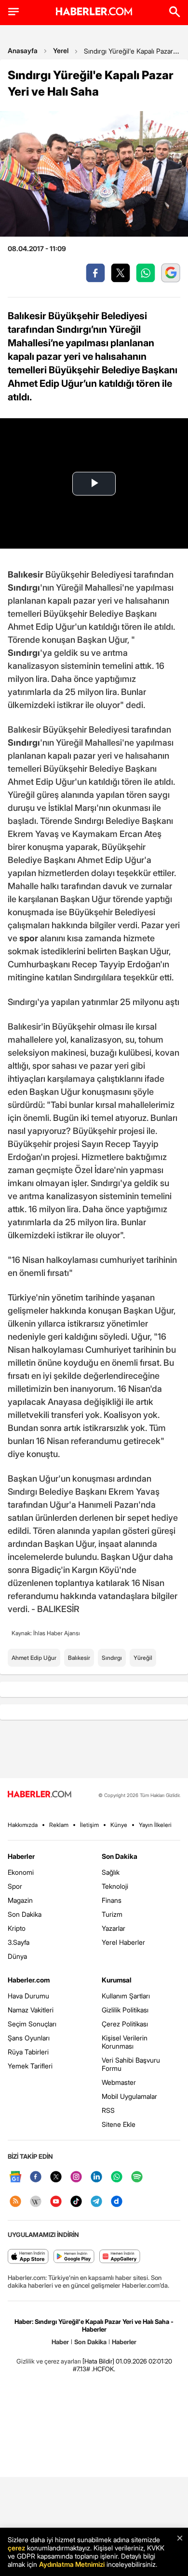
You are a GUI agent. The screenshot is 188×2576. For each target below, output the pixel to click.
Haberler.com (29, 1980)
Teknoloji (115, 1886)
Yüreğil (143, 1658)
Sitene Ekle (119, 2124)
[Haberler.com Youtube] (56, 2202)
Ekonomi (21, 1872)
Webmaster (119, 2082)
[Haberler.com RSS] (15, 2202)
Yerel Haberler (123, 1942)
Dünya (17, 1956)
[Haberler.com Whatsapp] (117, 2177)
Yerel (61, 50)
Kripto (17, 1928)
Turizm (112, 1914)
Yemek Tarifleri (30, 2066)
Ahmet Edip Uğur (34, 1658)
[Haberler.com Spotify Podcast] (137, 2177)
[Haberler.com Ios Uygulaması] (28, 2257)
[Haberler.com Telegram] (96, 2202)
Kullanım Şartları (126, 1996)
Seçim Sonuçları (32, 2024)
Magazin (20, 1900)
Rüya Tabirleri (28, 2052)
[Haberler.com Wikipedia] (36, 2202)
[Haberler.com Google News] (15, 2177)
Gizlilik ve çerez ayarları (49, 2361)
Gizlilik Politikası (125, 2010)
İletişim (89, 1825)
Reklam (59, 1825)
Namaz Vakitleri (31, 2010)
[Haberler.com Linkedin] (96, 2177)
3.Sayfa (19, 1942)
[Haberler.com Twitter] (56, 2177)
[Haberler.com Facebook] (36, 2177)
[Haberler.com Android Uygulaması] (74, 2257)
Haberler (21, 1856)
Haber (60, 2342)
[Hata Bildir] (98, 2361)
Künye (119, 1825)
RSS (108, 2110)
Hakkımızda (23, 1825)
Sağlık (111, 1872)
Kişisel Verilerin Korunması (125, 2042)
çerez (16, 2548)
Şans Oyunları (29, 2038)
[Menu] (13, 12)
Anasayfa (23, 50)
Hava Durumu (28, 1996)
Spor (15, 1886)
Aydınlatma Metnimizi (72, 2564)
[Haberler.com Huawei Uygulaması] (120, 2257)
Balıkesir (79, 1658)
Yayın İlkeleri (155, 1825)
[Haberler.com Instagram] (76, 2177)
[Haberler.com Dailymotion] (117, 2202)
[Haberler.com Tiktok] (76, 2202)
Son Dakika (25, 1914)
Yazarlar (114, 1928)
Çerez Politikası (125, 2024)
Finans (112, 1900)
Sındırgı (112, 1658)
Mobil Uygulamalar (129, 2096)
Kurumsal (117, 1980)
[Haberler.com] (40, 1795)
